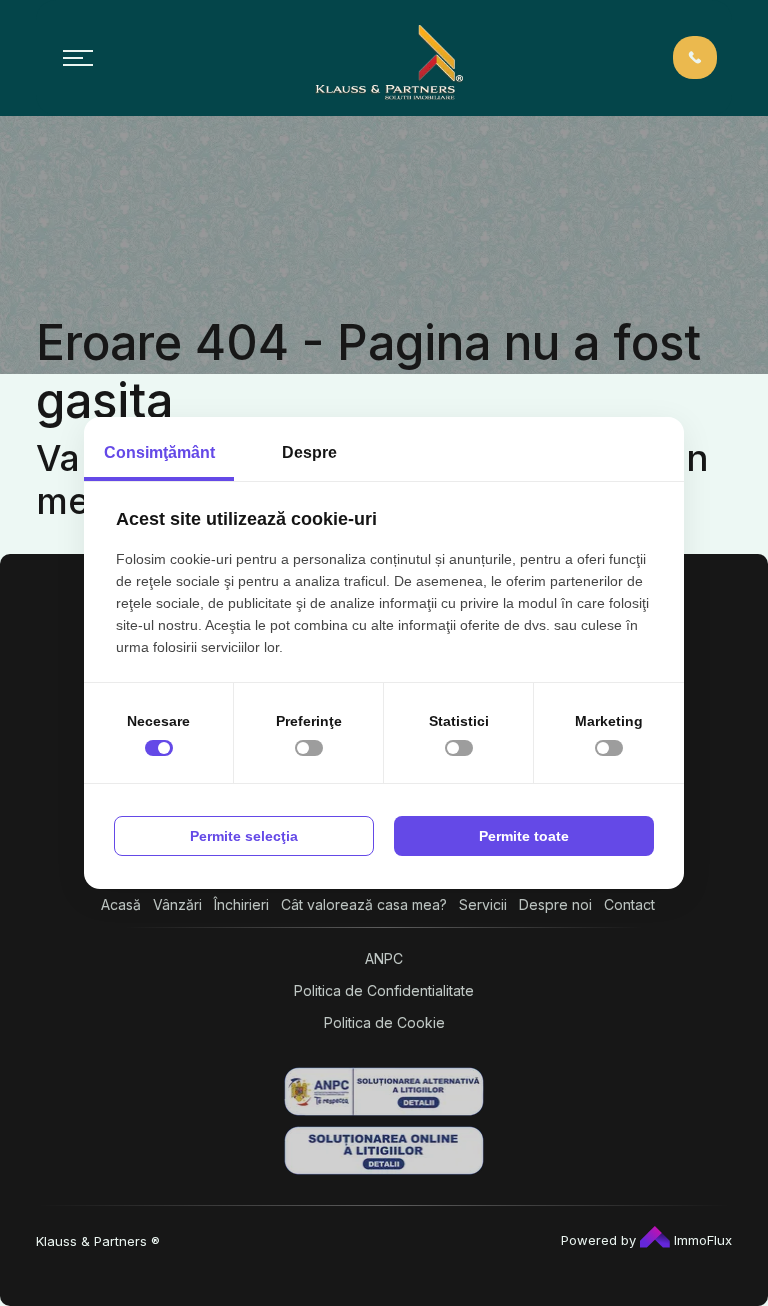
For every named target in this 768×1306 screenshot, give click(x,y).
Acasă (121, 904)
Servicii (483, 904)
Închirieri (241, 904)
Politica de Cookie (384, 1022)
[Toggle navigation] (78, 58)
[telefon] (695, 56)
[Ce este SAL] (384, 1091)
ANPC (384, 958)
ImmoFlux (701, 1240)
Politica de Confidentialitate (384, 990)
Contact (629, 904)
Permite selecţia (244, 836)
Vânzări (177, 904)
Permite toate (524, 836)
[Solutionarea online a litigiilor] (384, 1150)
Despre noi (555, 904)
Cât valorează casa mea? (364, 904)
